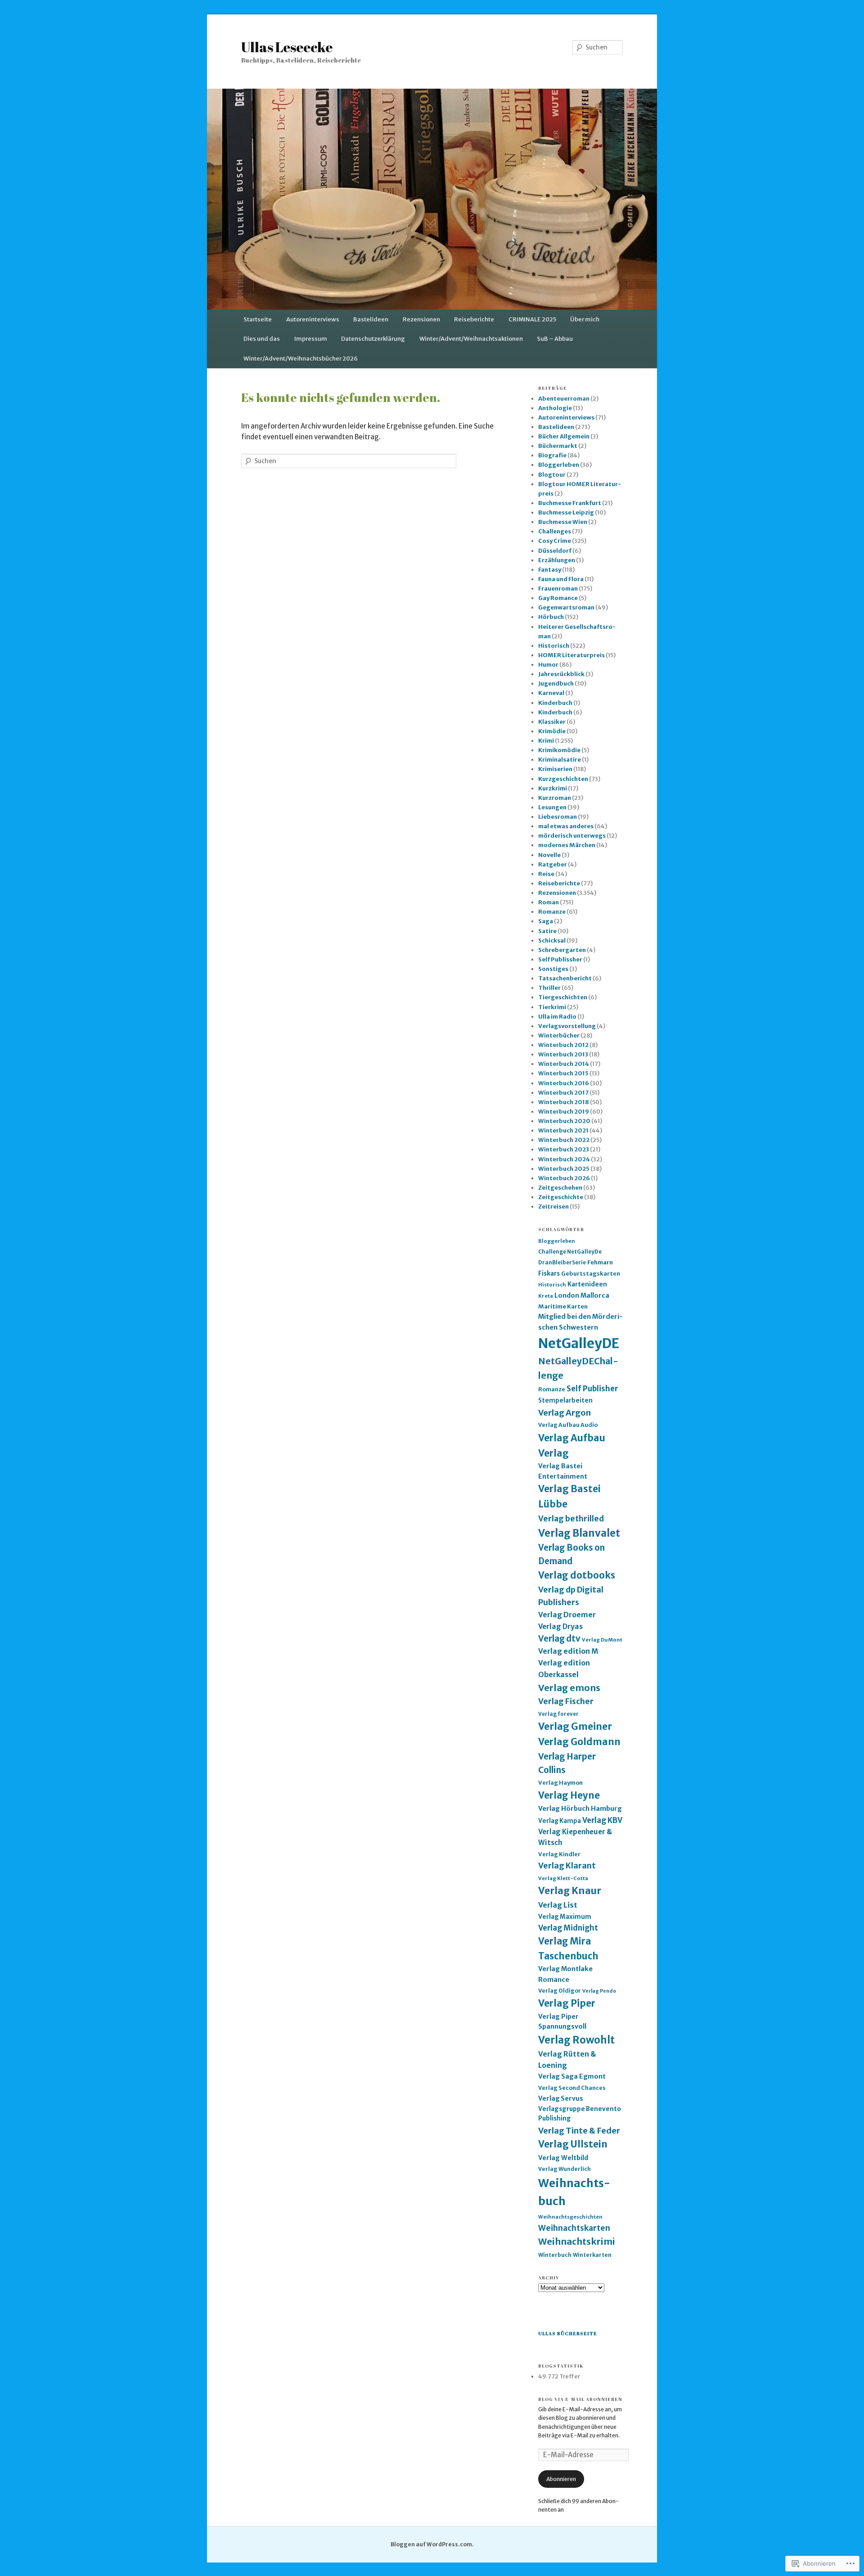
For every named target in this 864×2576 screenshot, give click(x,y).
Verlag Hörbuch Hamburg (580, 1809)
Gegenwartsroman (566, 607)
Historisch (554, 646)
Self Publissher (560, 959)
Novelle (549, 855)
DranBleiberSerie (562, 1263)
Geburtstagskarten (591, 1274)
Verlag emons (569, 1688)
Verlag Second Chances (572, 2088)
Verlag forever (558, 1714)
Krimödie (552, 731)
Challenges (555, 531)
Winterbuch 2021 (563, 1130)
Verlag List (558, 1905)
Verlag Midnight (568, 1928)
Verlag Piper (567, 2003)
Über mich (585, 319)
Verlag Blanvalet (579, 1533)
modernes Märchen (567, 845)
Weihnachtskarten (574, 2228)
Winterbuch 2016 (564, 1083)
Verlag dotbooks (577, 1575)
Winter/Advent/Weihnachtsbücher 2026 (301, 359)
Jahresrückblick (561, 674)
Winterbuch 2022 (564, 1140)
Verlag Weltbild (563, 2158)
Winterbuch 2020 (564, 1121)
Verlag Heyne (569, 1796)
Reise (546, 874)
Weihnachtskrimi (577, 2241)
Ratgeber (553, 864)
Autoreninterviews (313, 319)
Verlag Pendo (599, 1991)
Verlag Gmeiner (575, 1726)
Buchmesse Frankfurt (570, 503)
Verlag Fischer (566, 1701)
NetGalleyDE (579, 1343)
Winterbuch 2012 (563, 1045)
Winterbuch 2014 (564, 1064)
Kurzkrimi (553, 788)
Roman (549, 902)
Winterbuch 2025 (564, 1169)
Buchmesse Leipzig (566, 512)
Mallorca (595, 1295)
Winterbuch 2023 (564, 1149)
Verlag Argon (565, 1413)
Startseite (258, 319)
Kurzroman (555, 798)
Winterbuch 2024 (564, 1159)
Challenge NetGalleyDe (570, 1252)
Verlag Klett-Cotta (563, 1878)
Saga (546, 921)
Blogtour (552, 475)
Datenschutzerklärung (373, 339)
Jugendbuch (556, 683)
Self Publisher (592, 1389)
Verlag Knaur (570, 1891)
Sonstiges (553, 969)
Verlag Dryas (560, 1626)
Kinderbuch (555, 703)
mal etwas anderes (566, 826)
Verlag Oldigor (560, 1991)
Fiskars (549, 1274)
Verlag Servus (561, 2098)
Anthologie (555, 408)
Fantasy (550, 570)
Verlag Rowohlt (576, 2040)
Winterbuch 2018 (564, 1102)
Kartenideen (587, 1284)
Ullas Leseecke (287, 47)
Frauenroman (558, 589)
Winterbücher (559, 1035)
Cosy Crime (555, 541)
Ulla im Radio (557, 1017)
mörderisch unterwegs (572, 836)
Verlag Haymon (560, 1783)
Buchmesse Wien (563, 522)
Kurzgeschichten (563, 779)
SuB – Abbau (555, 339)
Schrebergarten (562, 950)
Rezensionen (421, 319)
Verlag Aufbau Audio (568, 1425)
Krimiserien (555, 769)
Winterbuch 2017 (563, 1093)
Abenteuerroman (564, 399)
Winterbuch (555, 2255)
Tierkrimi (552, 1007)
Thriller (549, 988)
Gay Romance (558, 598)
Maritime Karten (563, 1306)
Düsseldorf (555, 551)
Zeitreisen (553, 1207)
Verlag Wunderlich (565, 2169)
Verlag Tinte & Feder (579, 2131)
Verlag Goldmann (579, 1742)
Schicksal (552, 941)
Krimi (546, 741)
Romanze (552, 912)
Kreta (546, 1296)
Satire (547, 931)
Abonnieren (561, 2479)
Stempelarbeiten (565, 1401)
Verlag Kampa (560, 1821)
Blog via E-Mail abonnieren (580, 2399)
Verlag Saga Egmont (572, 2076)
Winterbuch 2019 (564, 1112)
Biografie (552, 455)
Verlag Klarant (567, 1866)
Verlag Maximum (565, 1917)
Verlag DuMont (602, 1640)
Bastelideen (371, 319)
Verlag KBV (602, 1820)
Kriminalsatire (560, 760)
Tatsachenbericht (565, 978)
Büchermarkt (558, 446)
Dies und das (262, 339)
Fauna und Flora (561, 579)
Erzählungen (557, 560)
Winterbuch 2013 (563, 1054)
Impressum (311, 339)
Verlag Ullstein (573, 2144)
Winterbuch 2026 (564, 1178)
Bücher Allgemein (564, 436)
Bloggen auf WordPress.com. (432, 2544)
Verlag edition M (568, 1651)
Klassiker (552, 722)
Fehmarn (600, 1262)
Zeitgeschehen (560, 1188)
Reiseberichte (474, 319)
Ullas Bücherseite (568, 2333)
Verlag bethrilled (571, 1519)
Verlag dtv (559, 1639)
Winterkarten (592, 2255)
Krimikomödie (559, 750)
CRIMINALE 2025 (532, 319)
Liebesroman (558, 817)
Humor (548, 665)
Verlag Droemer (567, 1615)
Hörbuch (551, 617)
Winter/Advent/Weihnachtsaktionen (471, 339)
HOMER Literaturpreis (571, 655)
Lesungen (552, 807)
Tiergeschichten (563, 997)
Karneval (551, 693)
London (567, 1295)
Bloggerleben (559, 465)
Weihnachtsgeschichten (570, 2217)
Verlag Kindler (559, 1854)
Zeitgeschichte (561, 1197)
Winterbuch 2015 (563, 1073)
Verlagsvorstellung (567, 1026)
